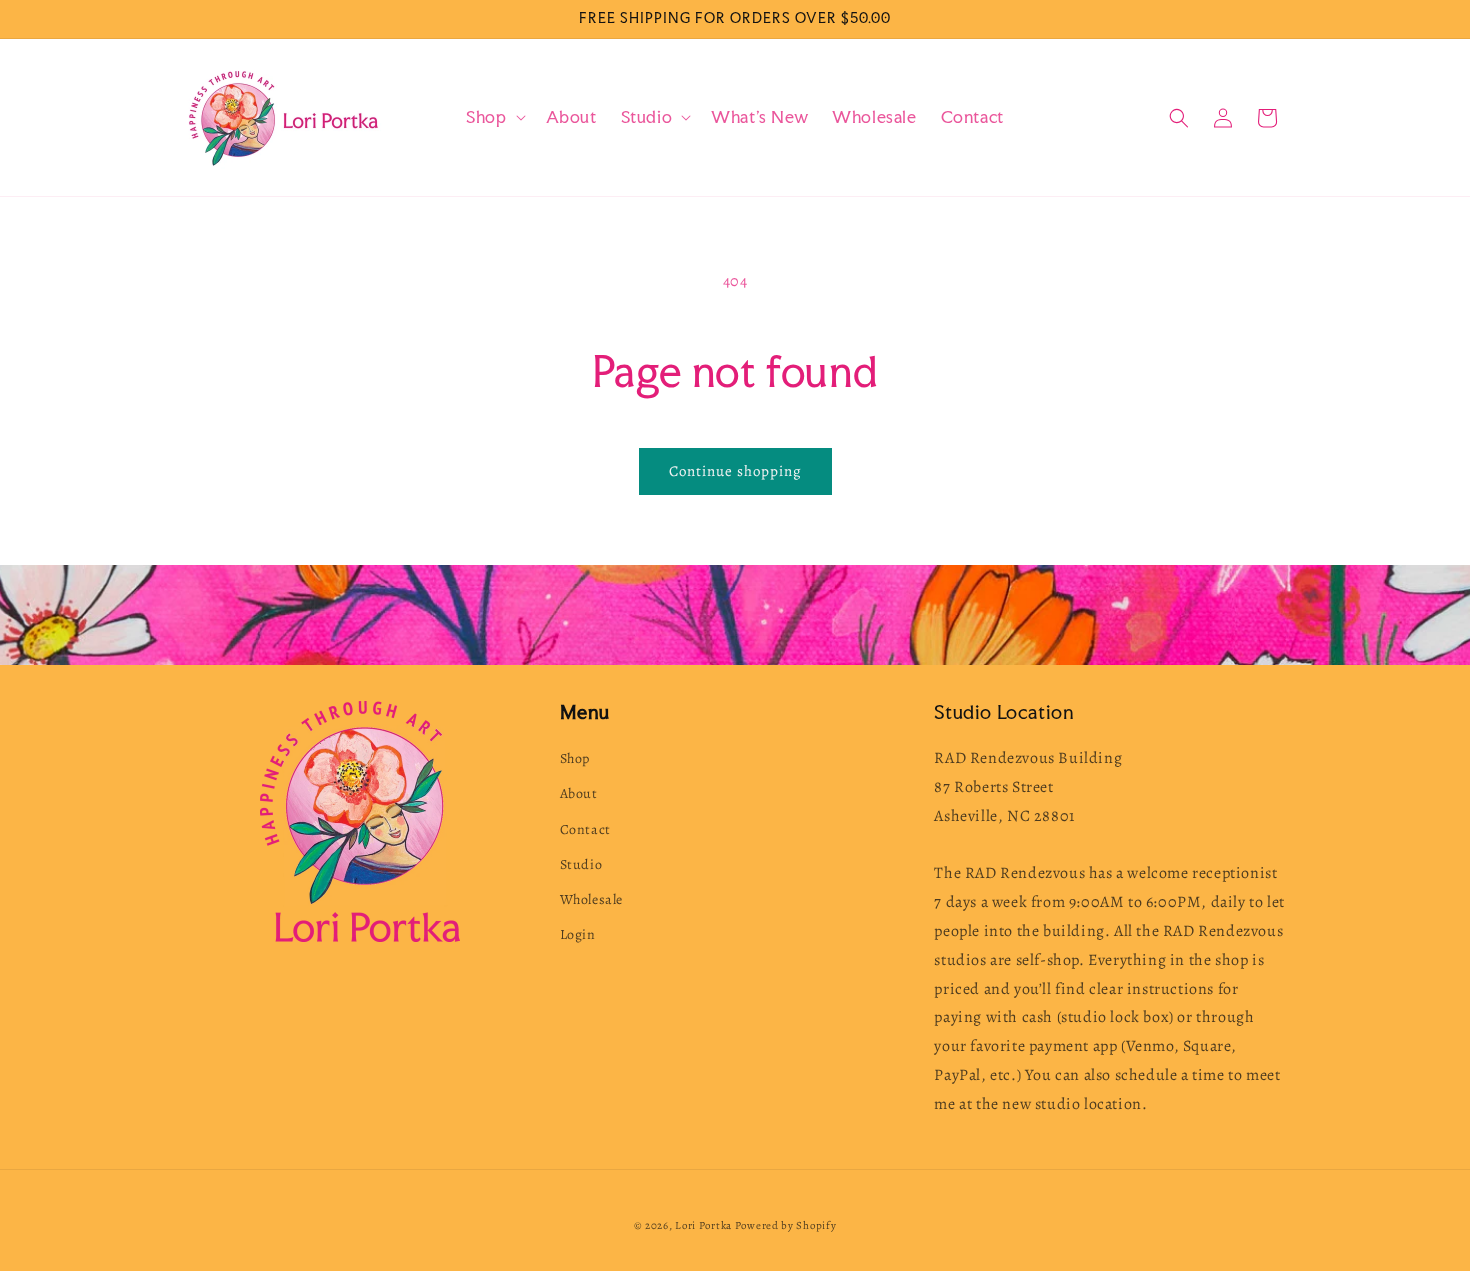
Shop (575, 758)
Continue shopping (735, 471)
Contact (585, 829)
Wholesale (591, 899)
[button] (493, 117)
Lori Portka (703, 1225)
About (579, 793)
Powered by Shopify (786, 1225)
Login (578, 934)
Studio (581, 864)
